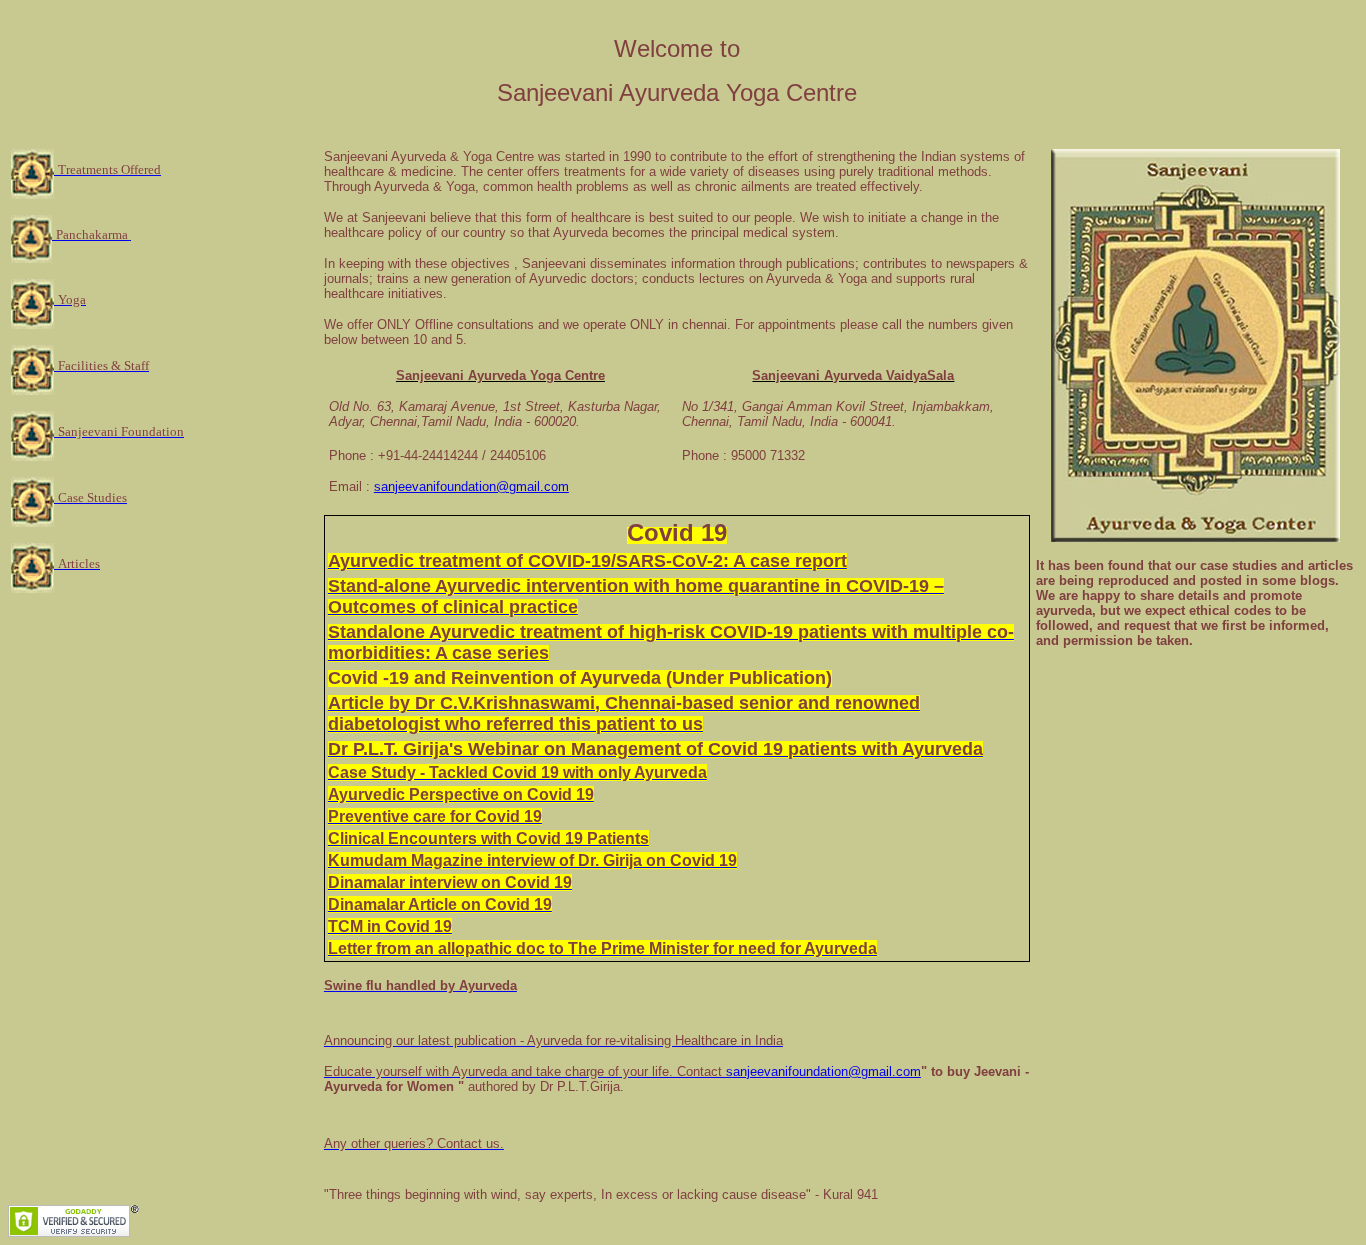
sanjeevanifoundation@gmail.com (471, 486)
